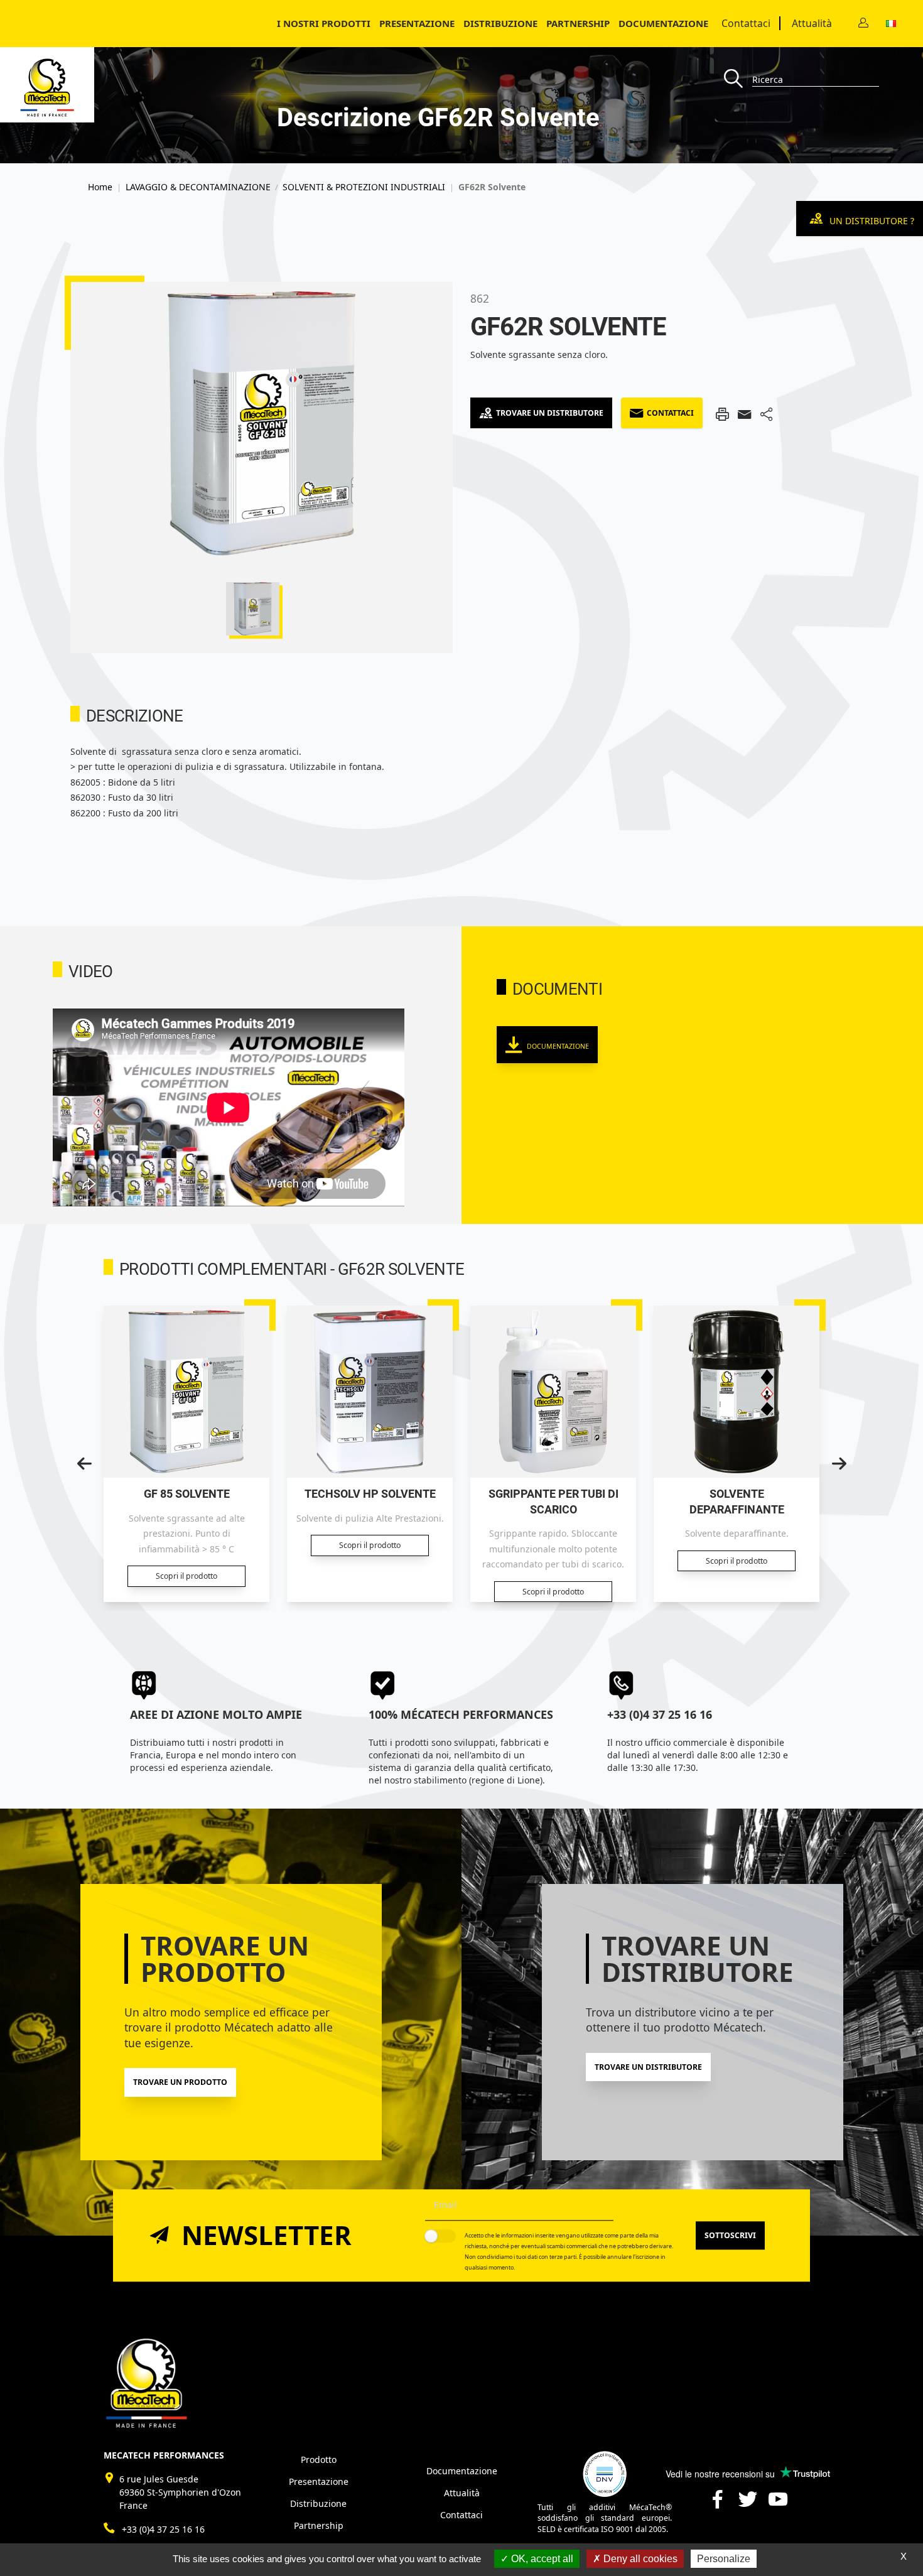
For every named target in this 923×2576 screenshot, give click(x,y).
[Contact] (863, 24)
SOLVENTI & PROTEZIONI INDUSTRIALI (364, 187)
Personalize (724, 2559)
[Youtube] (778, 2504)
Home (100, 187)
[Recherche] (738, 79)
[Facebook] (718, 2504)
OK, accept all (541, 2559)
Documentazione (663, 23)
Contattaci (746, 23)
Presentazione (417, 23)
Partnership (578, 23)
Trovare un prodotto (180, 2082)
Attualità (812, 23)
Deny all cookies (639, 2559)
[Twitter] (748, 2504)
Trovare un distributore (550, 413)
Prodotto (319, 2460)
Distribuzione (318, 2503)
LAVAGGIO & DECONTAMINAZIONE (198, 187)
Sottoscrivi (730, 2235)
